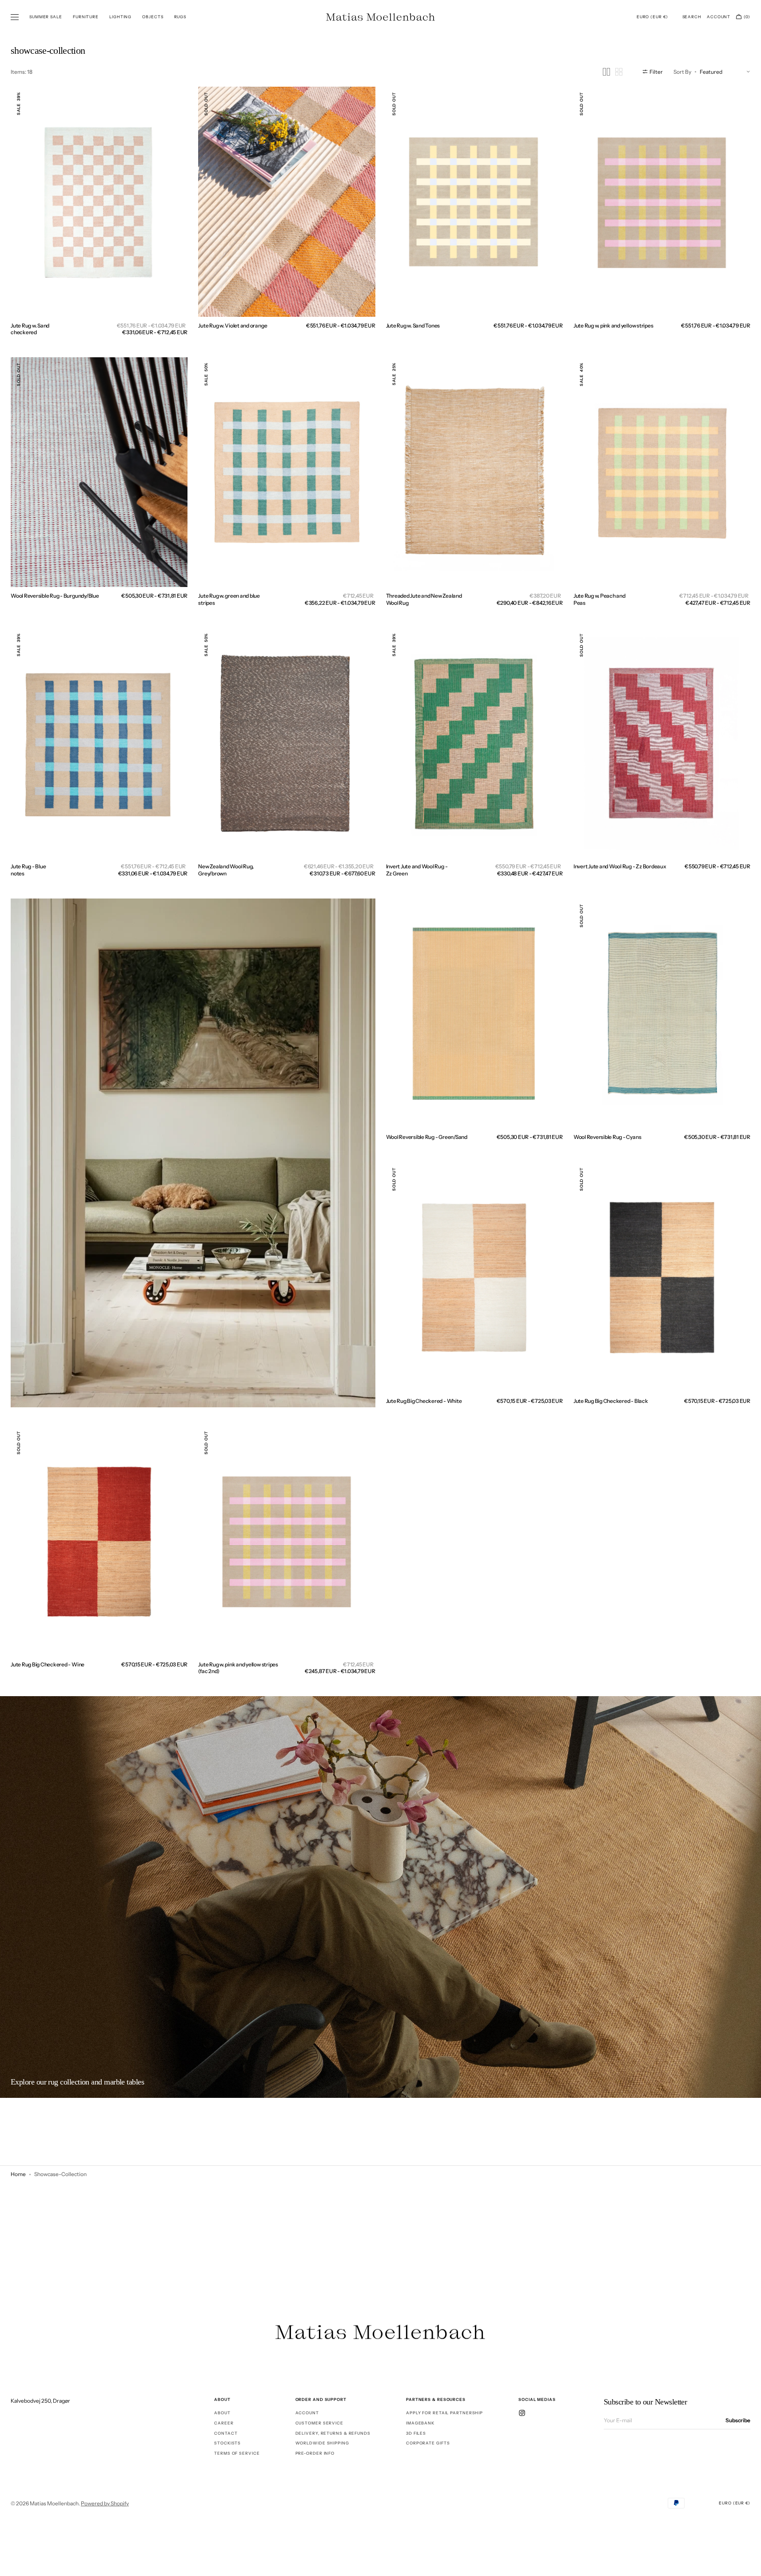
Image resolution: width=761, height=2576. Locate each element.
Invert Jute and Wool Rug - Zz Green (417, 870)
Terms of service (237, 2453)
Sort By (682, 71)
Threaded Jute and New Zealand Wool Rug (424, 599)
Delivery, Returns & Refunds (333, 2433)
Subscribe (738, 2420)
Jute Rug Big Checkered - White (424, 1401)
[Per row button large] (606, 72)
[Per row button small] (619, 72)
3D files (416, 2433)
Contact (226, 2433)
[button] (652, 17)
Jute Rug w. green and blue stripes (229, 599)
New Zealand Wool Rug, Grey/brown (226, 870)
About (222, 2413)
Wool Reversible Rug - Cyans (608, 1137)
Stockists (227, 2443)
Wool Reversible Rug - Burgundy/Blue (55, 596)
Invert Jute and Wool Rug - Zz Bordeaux (620, 866)
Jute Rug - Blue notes (28, 870)
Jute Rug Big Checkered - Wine (48, 1664)
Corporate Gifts (428, 2443)
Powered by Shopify (105, 2503)
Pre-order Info (315, 2453)
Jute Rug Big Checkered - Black (611, 1401)
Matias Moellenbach (54, 2503)
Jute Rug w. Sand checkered (30, 329)
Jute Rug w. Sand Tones (413, 325)
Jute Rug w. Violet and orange (233, 325)
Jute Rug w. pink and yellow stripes (614, 325)
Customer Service (319, 2423)
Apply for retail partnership (444, 2413)
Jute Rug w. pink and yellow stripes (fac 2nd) (238, 1668)
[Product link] (99, 202)
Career (224, 2423)
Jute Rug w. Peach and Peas (600, 599)
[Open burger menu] (15, 17)
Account (307, 2413)
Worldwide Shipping (322, 2443)
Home (18, 2174)
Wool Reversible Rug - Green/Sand (427, 1137)
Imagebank (420, 2423)
